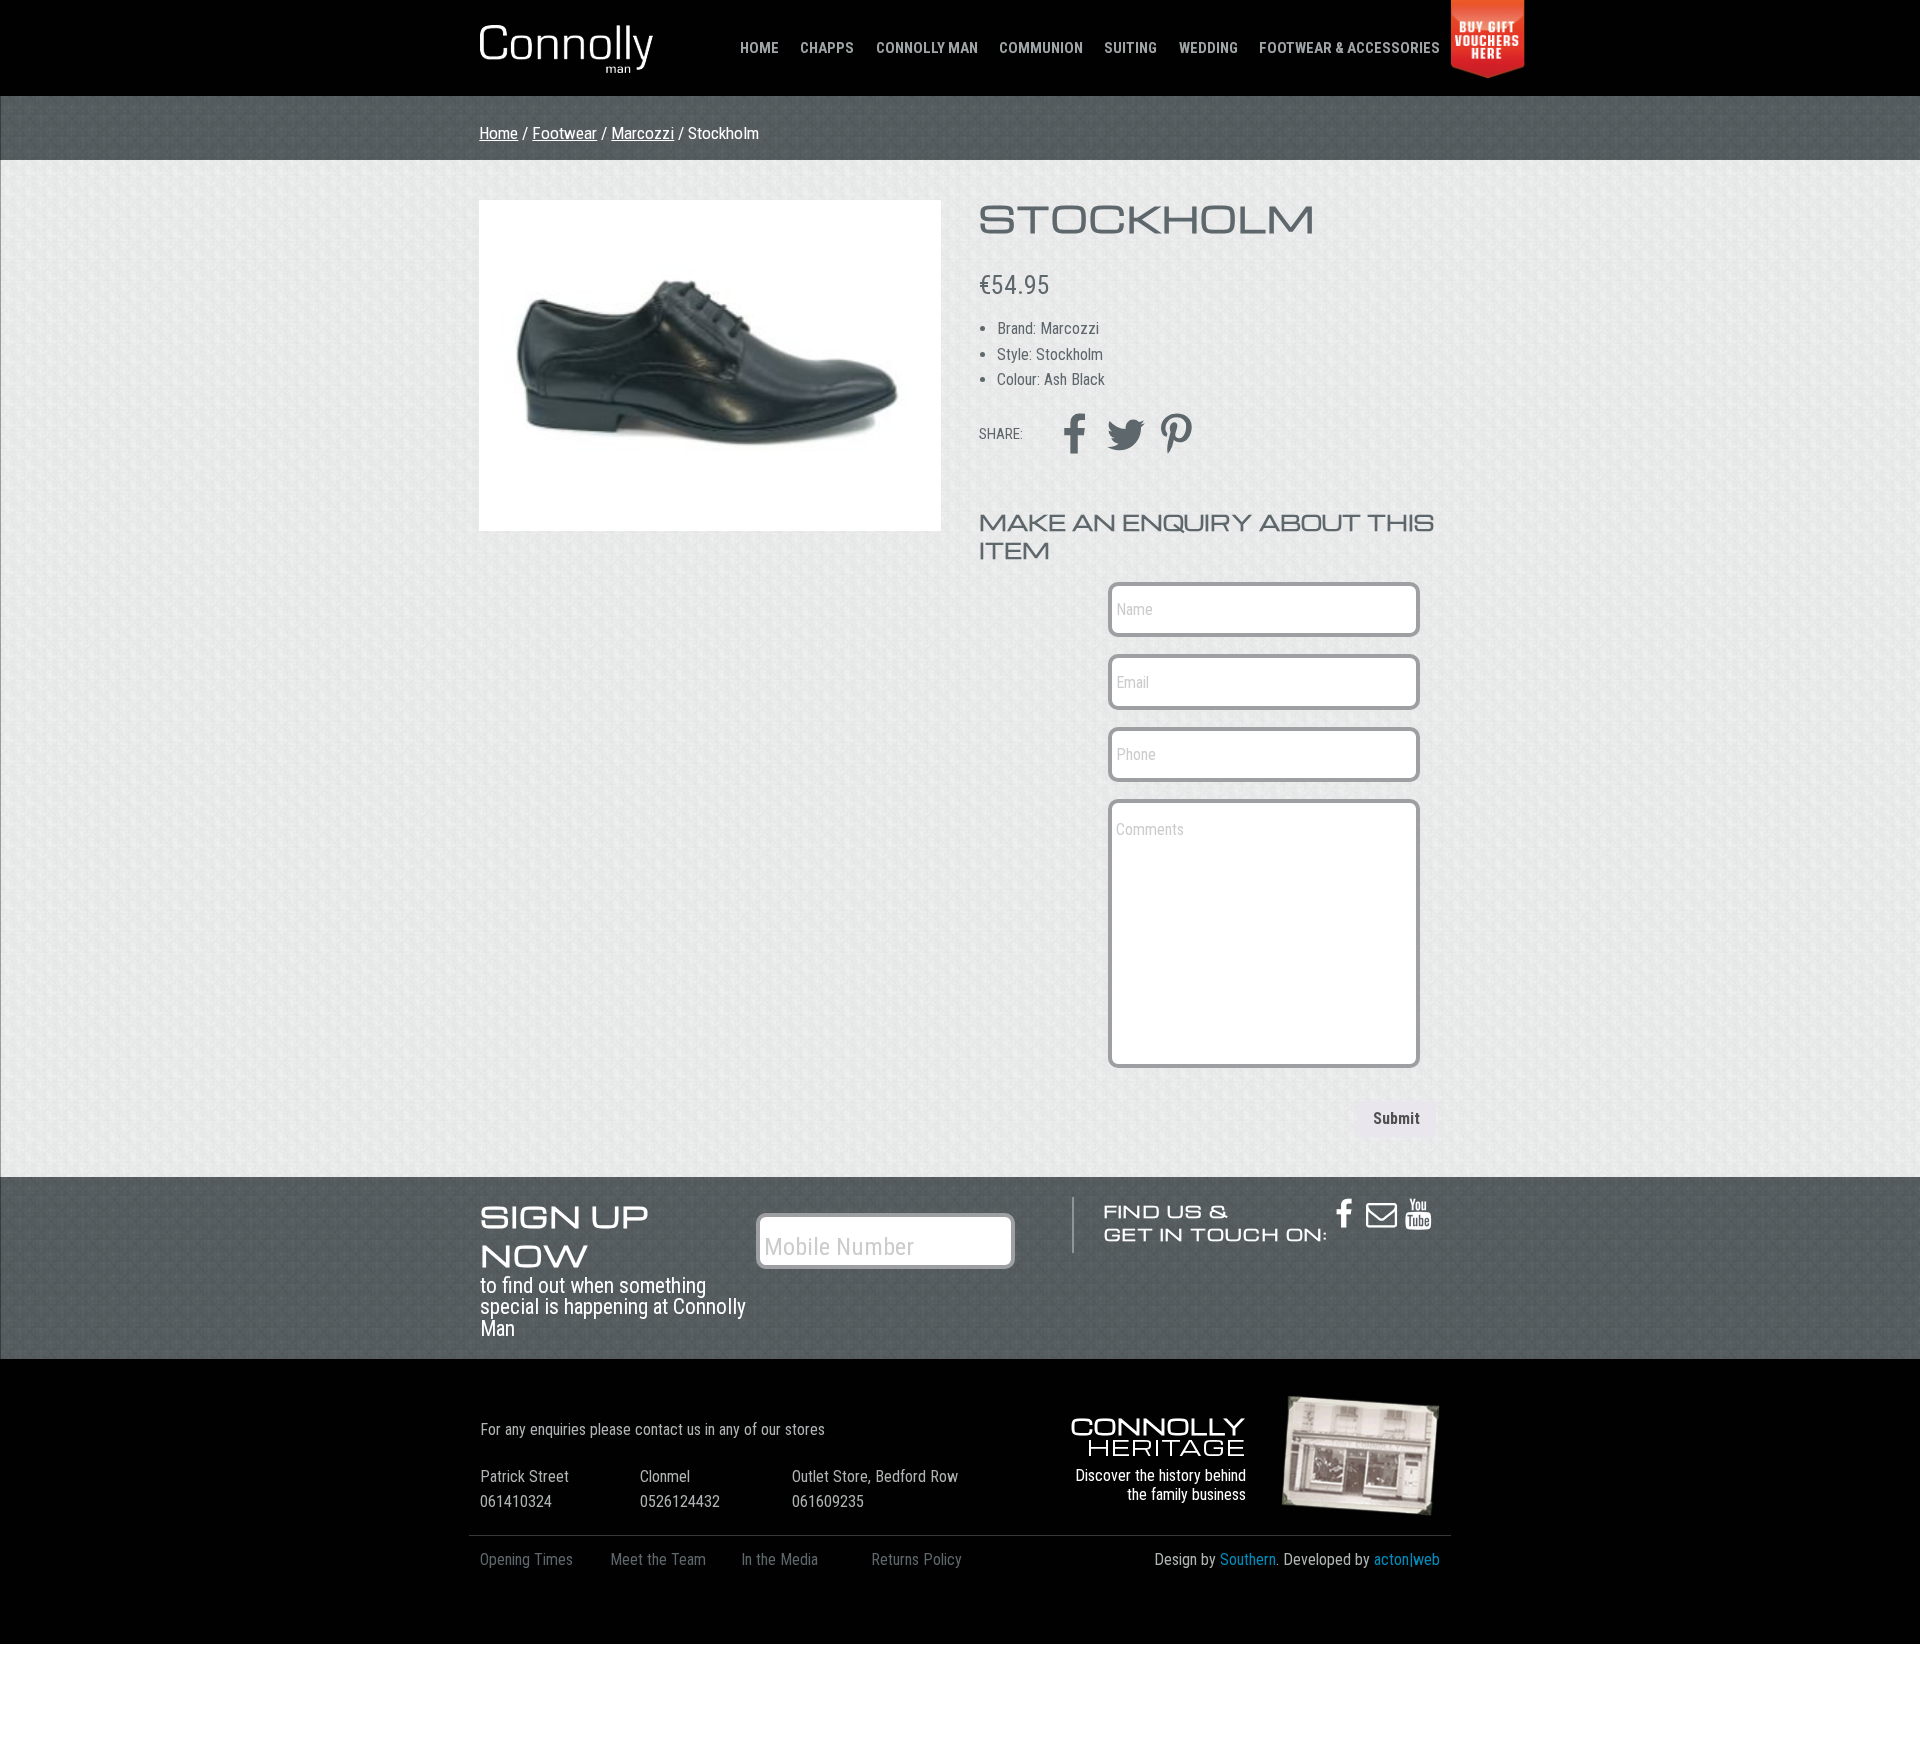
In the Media (779, 1559)
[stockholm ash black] (709, 365)
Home (759, 48)
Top (1872, 1692)
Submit (1396, 1118)
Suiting (1130, 48)
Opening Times (526, 1559)
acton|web (1407, 1559)
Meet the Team (658, 1559)
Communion (1041, 48)
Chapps (827, 48)
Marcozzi (642, 133)
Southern (1248, 1559)
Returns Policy (916, 1559)
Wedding (1208, 48)
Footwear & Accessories (1349, 48)
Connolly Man (927, 48)
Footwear (564, 133)
